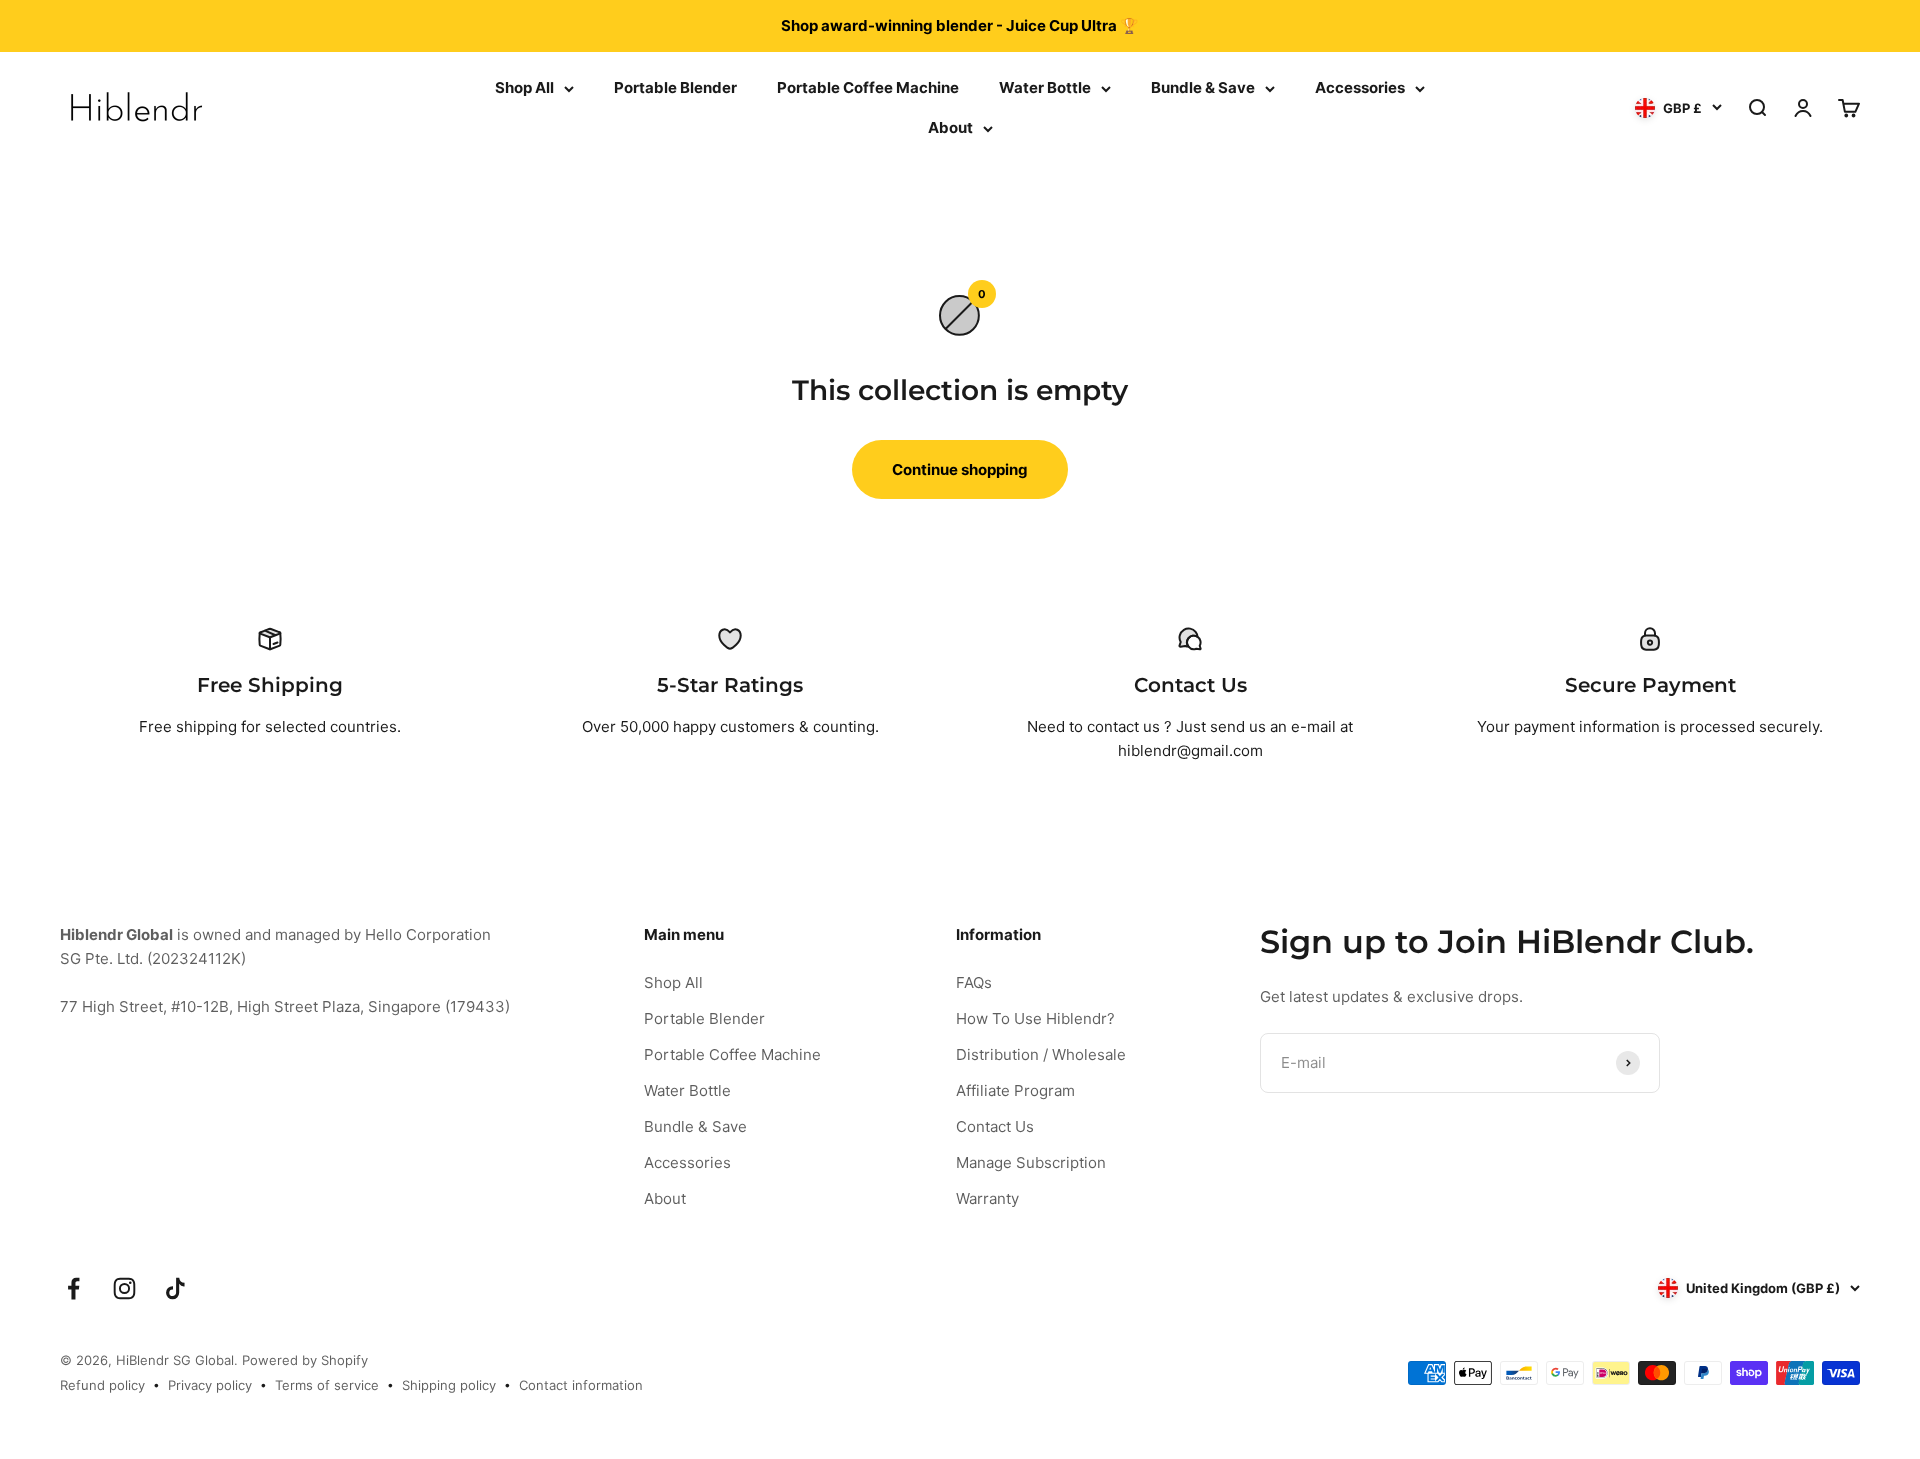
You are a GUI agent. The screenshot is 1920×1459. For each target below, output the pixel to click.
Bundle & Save (1203, 87)
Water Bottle (1045, 87)
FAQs (974, 982)
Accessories (1360, 87)
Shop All (524, 87)
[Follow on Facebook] (73, 1288)
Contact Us (995, 1126)
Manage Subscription (1031, 1162)
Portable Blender (675, 87)
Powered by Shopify (305, 1360)
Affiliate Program (1015, 1090)
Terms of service (327, 1385)
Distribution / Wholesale (1041, 1054)
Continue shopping (960, 469)
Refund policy (102, 1385)
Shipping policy (449, 1385)
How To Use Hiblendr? (1035, 1018)
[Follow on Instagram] (124, 1288)
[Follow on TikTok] (175, 1288)
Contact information (581, 1385)
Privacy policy (210, 1385)
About (950, 127)
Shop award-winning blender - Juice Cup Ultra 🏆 (960, 25)
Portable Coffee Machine (868, 87)
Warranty (987, 1198)
